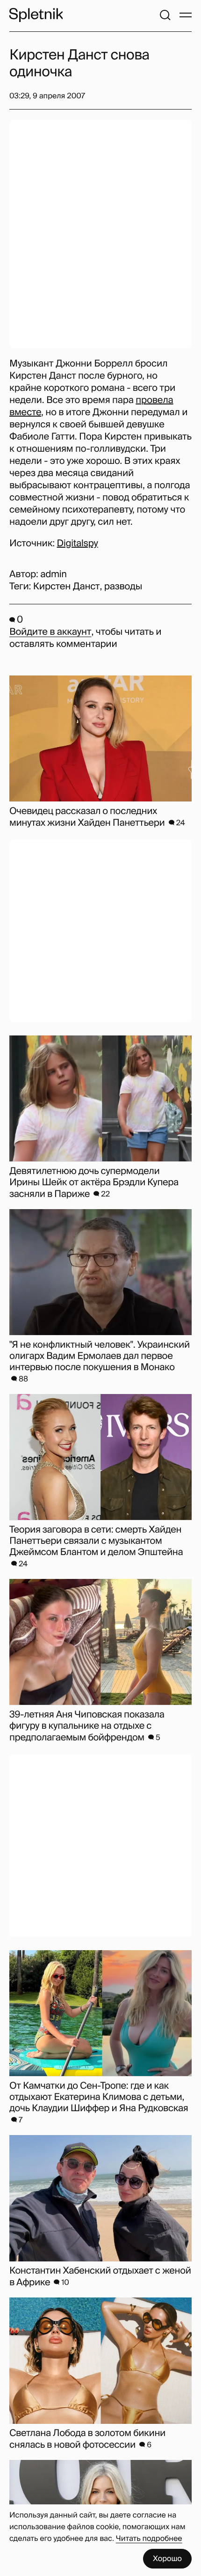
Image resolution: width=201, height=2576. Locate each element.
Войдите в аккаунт (50, 632)
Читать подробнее (149, 2538)
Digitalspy (78, 543)
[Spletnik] (36, 15)
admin (54, 574)
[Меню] (186, 15)
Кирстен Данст (67, 587)
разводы (123, 587)
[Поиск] (165, 15)
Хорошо (167, 2558)
